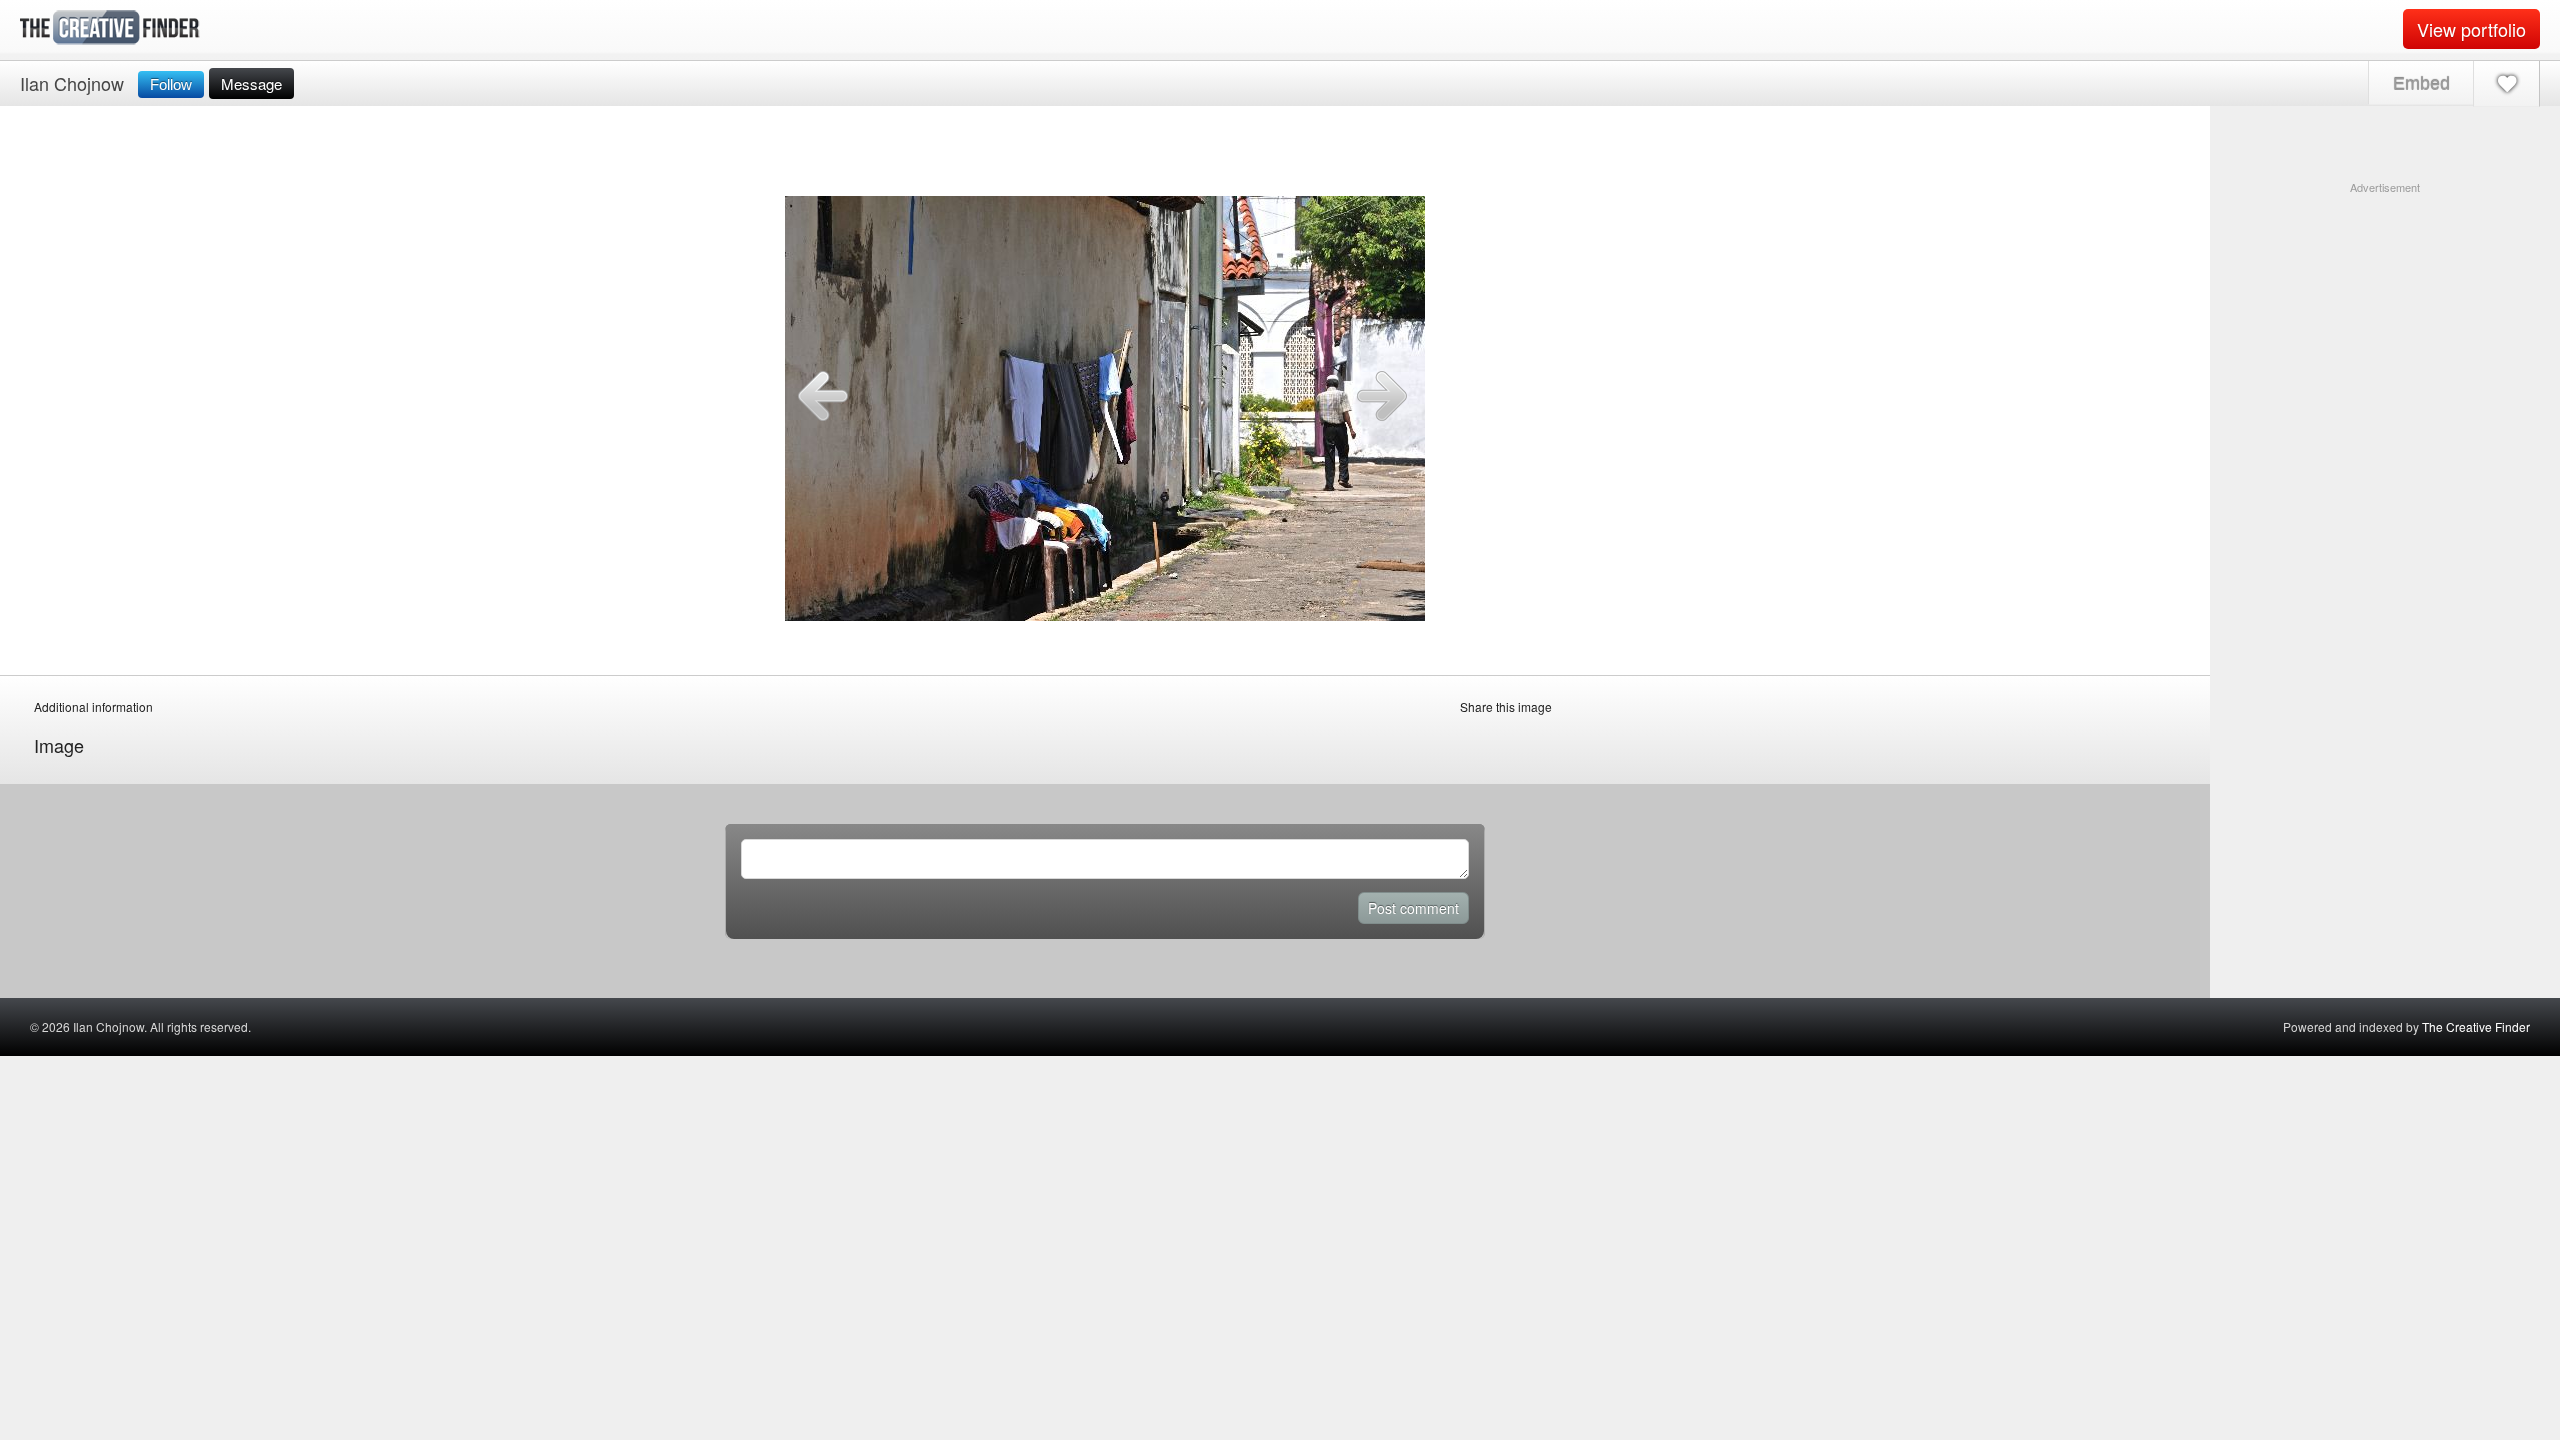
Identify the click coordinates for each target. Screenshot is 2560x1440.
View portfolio (2471, 29)
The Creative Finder (2476, 1026)
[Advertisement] (2385, 321)
